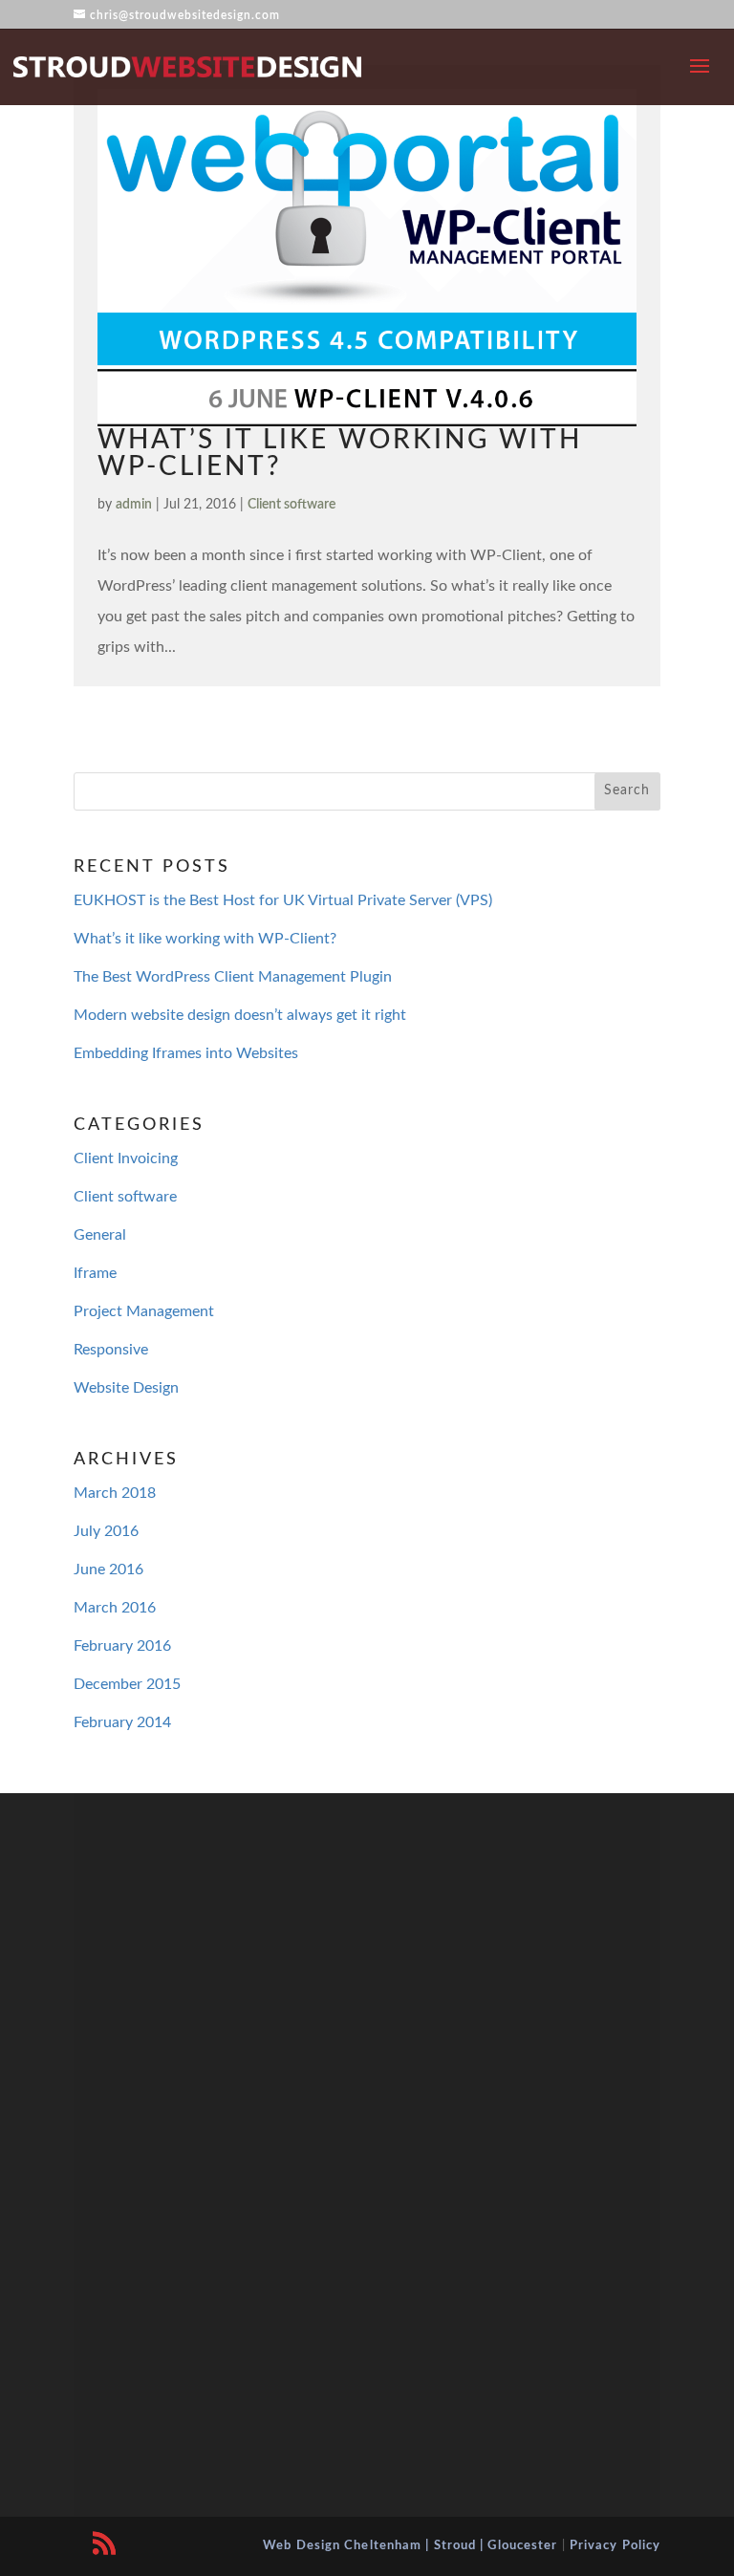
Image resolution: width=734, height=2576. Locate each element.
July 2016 (106, 1531)
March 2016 (115, 1608)
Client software (291, 505)
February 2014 (122, 1722)
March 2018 (115, 1493)
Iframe (95, 1273)
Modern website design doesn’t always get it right (240, 1015)
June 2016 (108, 1569)
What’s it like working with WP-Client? (205, 939)
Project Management (144, 1311)
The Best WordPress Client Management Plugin (233, 977)
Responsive (111, 1350)
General (100, 1235)
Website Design (126, 1388)
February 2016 (122, 1646)
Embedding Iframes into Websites (186, 1053)
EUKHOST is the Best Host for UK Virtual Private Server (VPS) (283, 900)
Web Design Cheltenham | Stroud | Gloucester (410, 2546)
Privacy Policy (615, 2546)
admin (134, 505)
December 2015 (127, 1684)
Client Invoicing (126, 1158)
